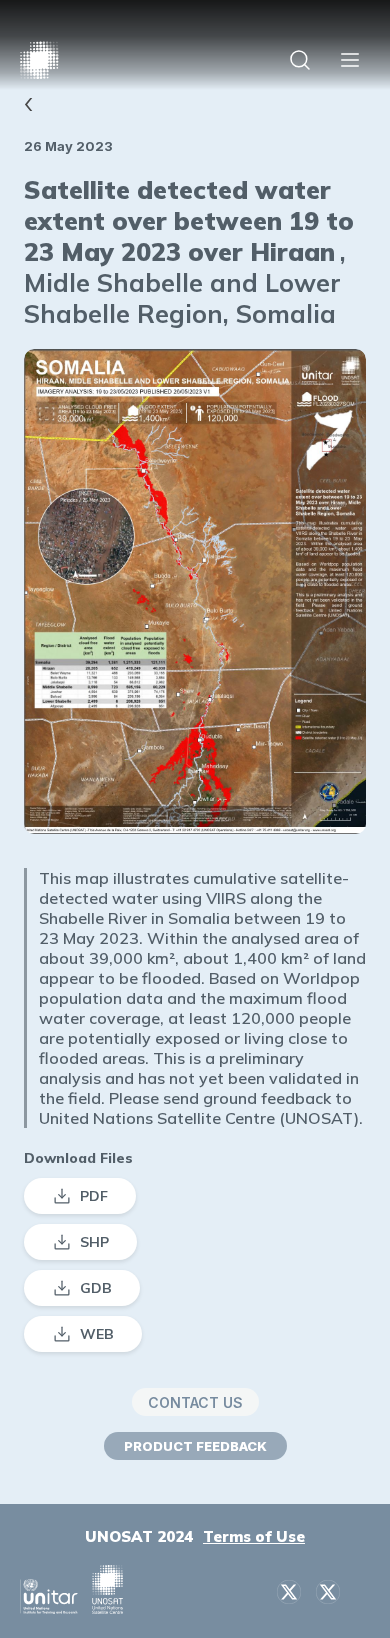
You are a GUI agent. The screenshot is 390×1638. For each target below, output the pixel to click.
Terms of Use (254, 1536)
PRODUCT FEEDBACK (195, 1446)
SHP (94, 1242)
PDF (94, 1196)
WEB (97, 1334)
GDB (96, 1288)
